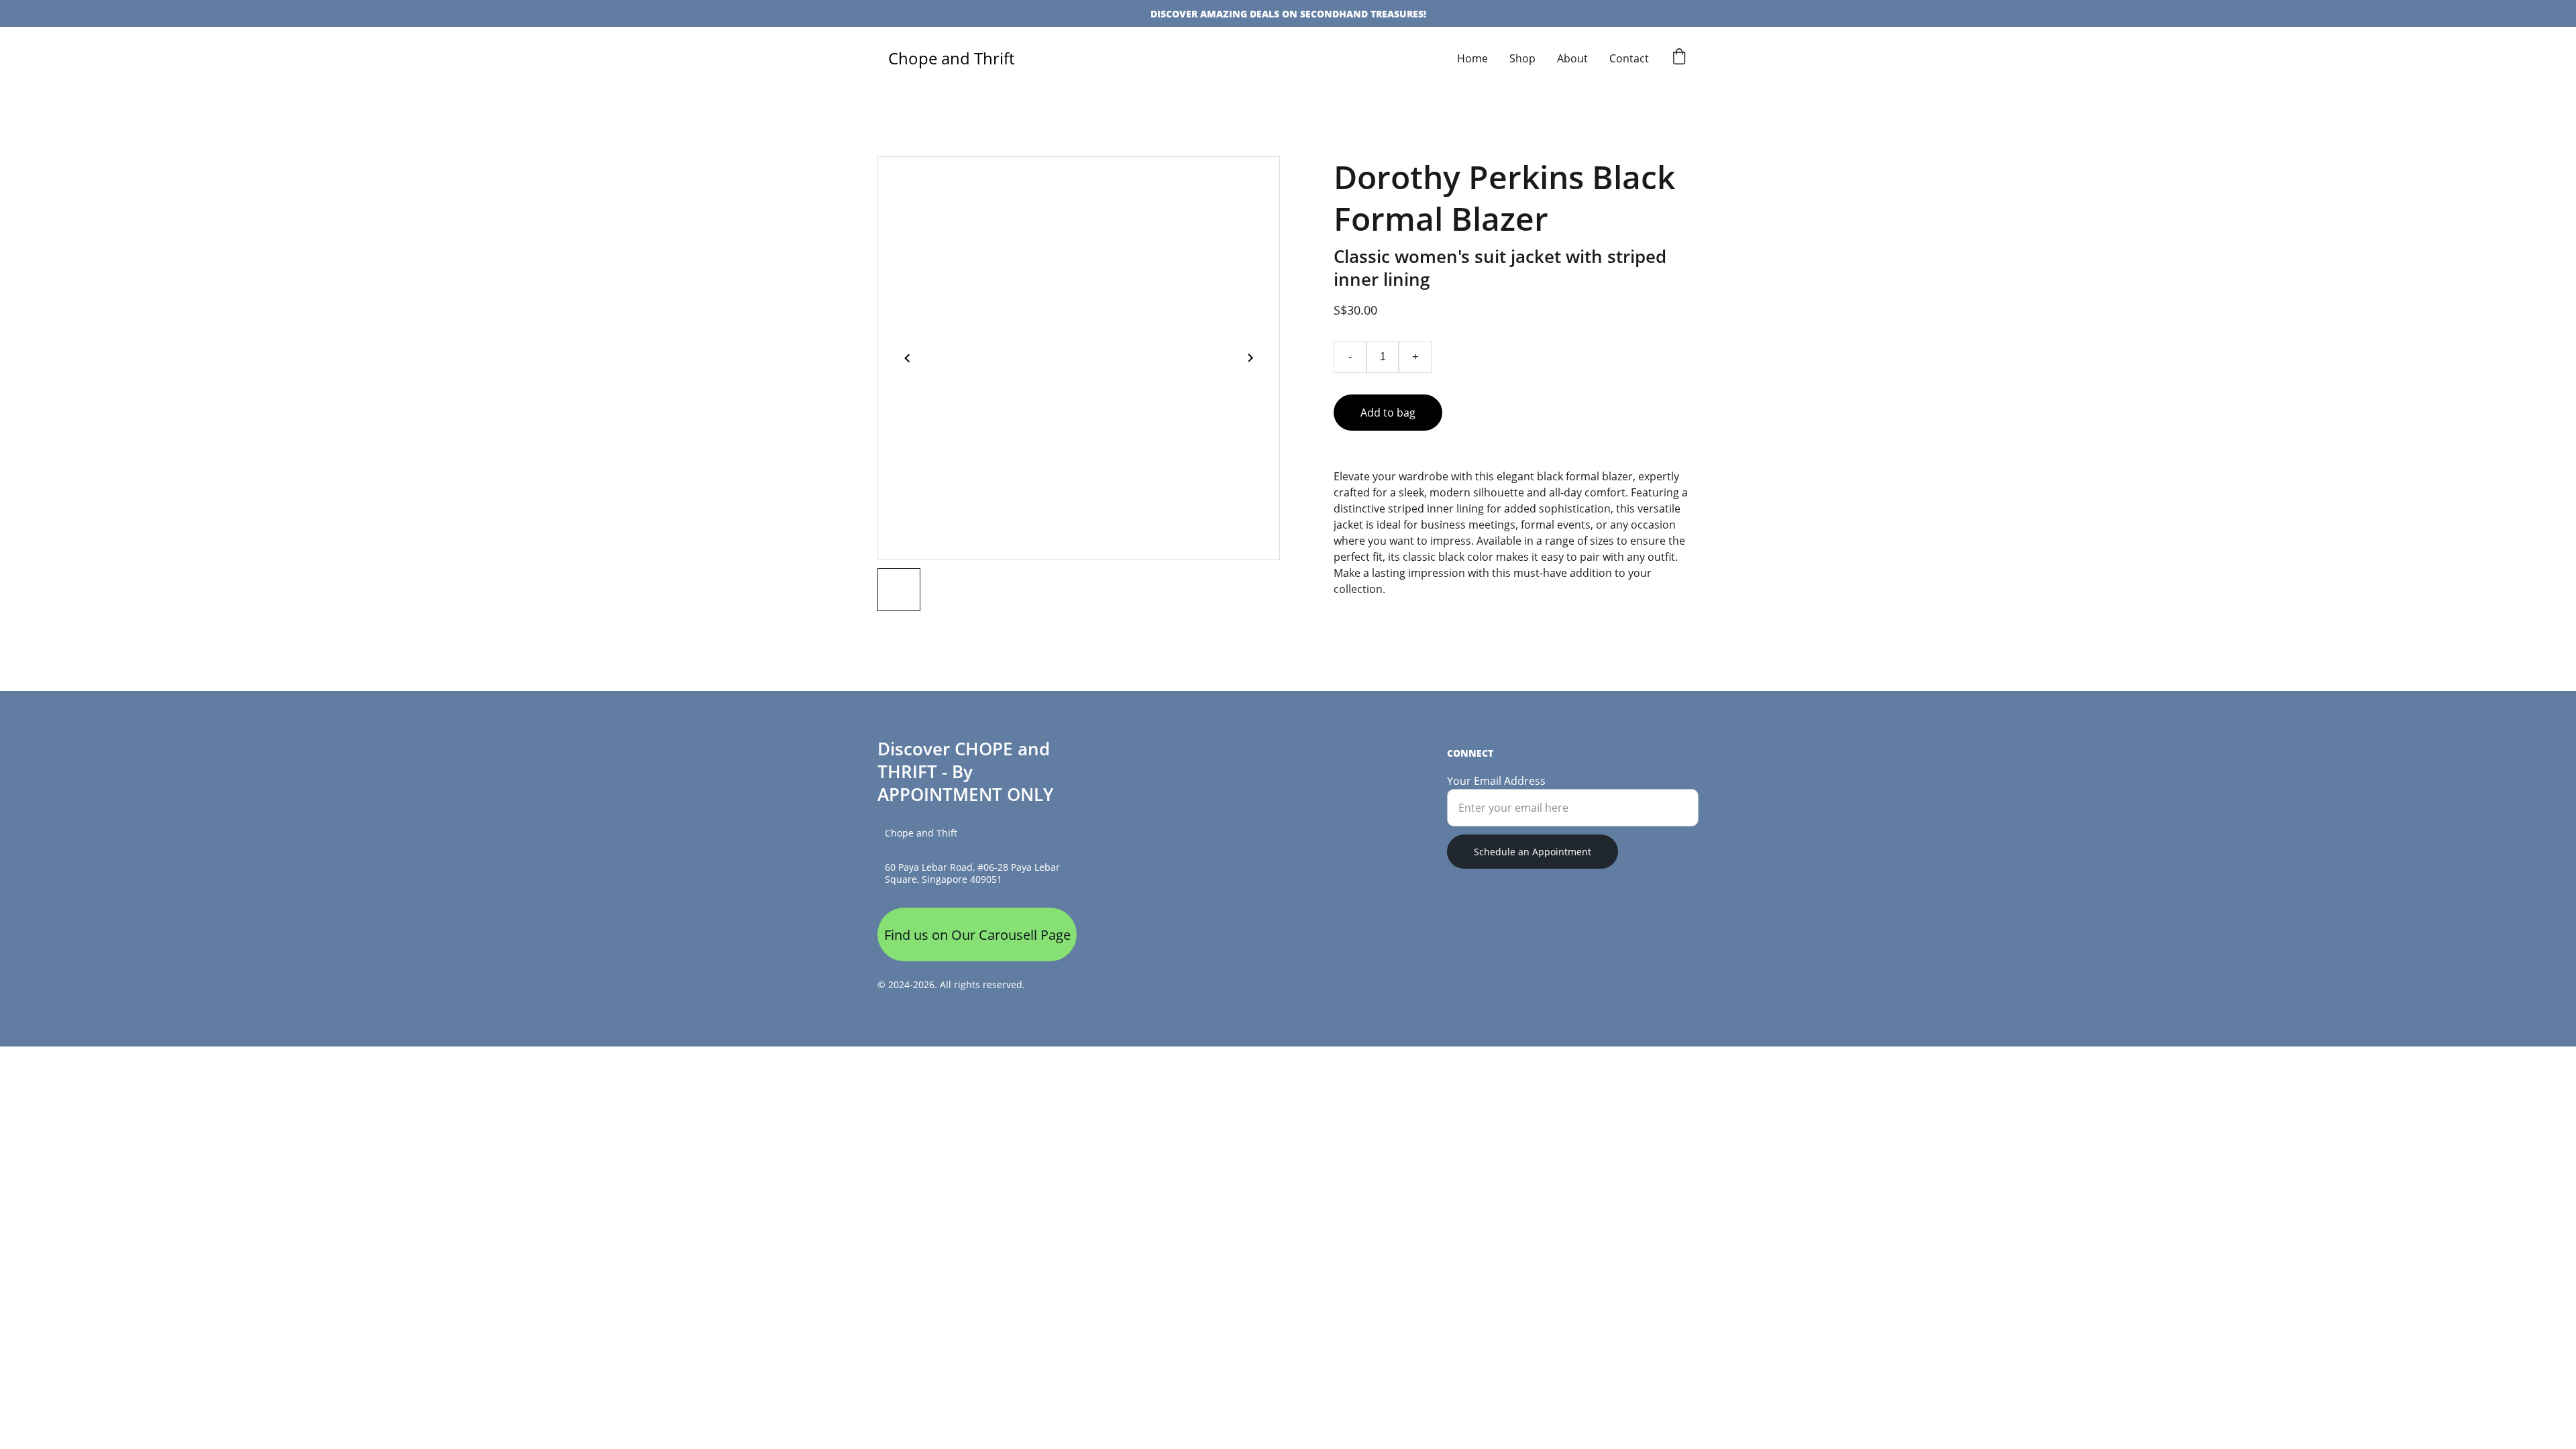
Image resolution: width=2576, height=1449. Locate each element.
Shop (1522, 58)
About (1572, 58)
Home (1472, 58)
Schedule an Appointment (1533, 852)
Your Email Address (1496, 781)
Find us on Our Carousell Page (977, 935)
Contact (1629, 58)
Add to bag (1388, 413)
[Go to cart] (1679, 58)
